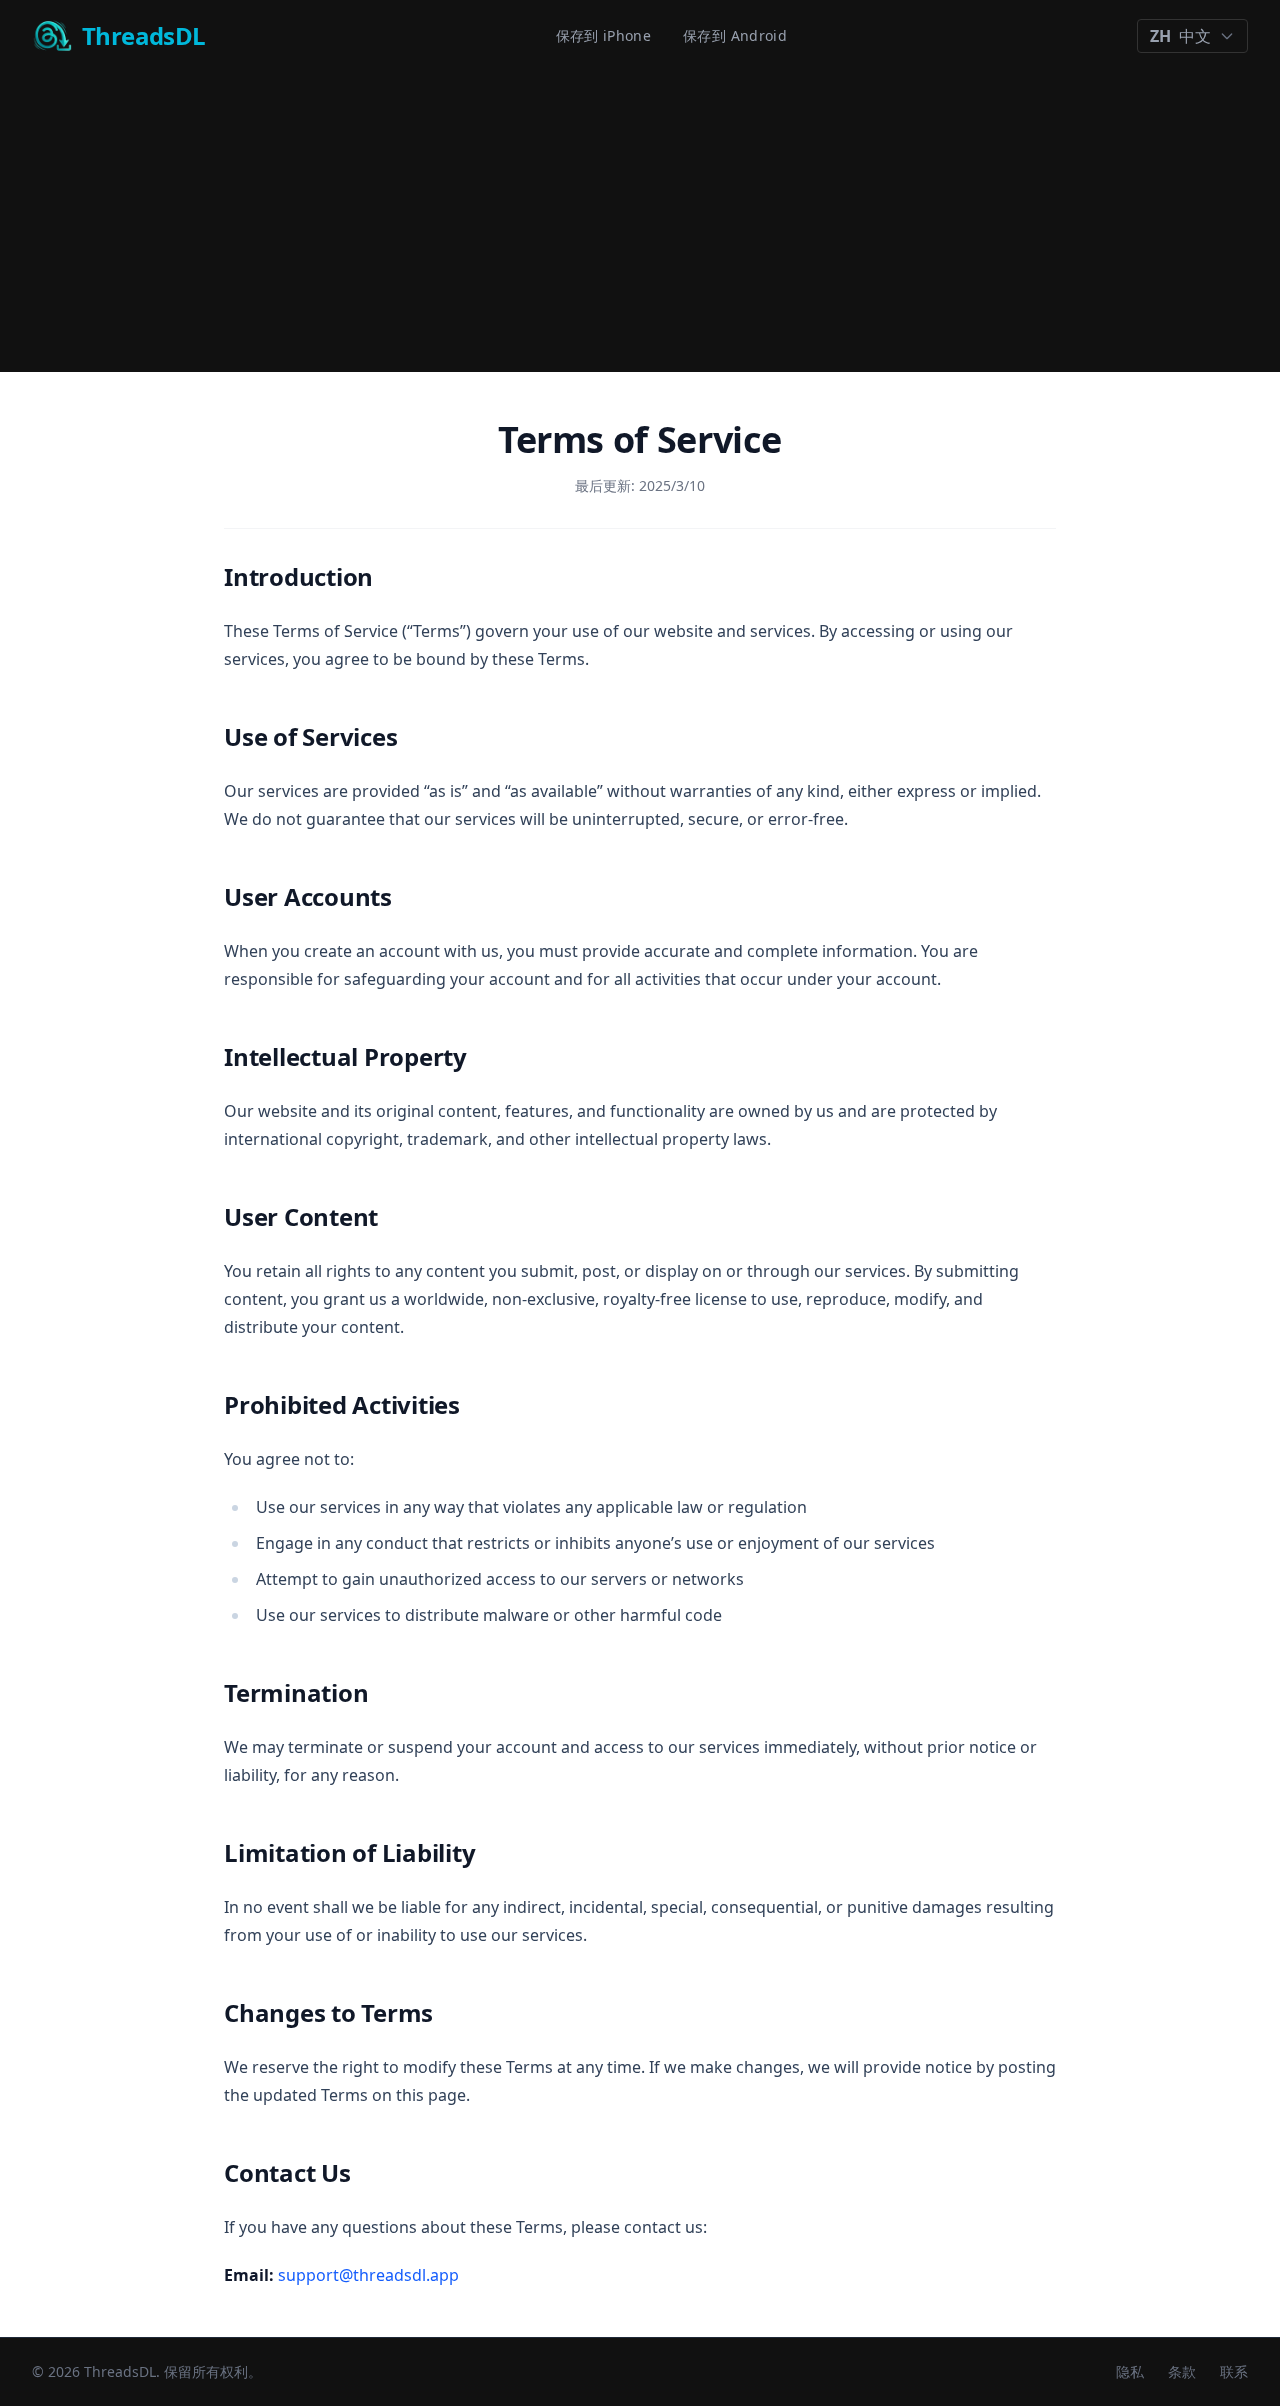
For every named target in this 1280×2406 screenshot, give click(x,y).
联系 (1234, 2371)
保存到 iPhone (604, 35)
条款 (1182, 2371)
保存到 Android (735, 35)
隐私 (1130, 2371)
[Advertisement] (640, 222)
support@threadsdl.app (368, 2275)
